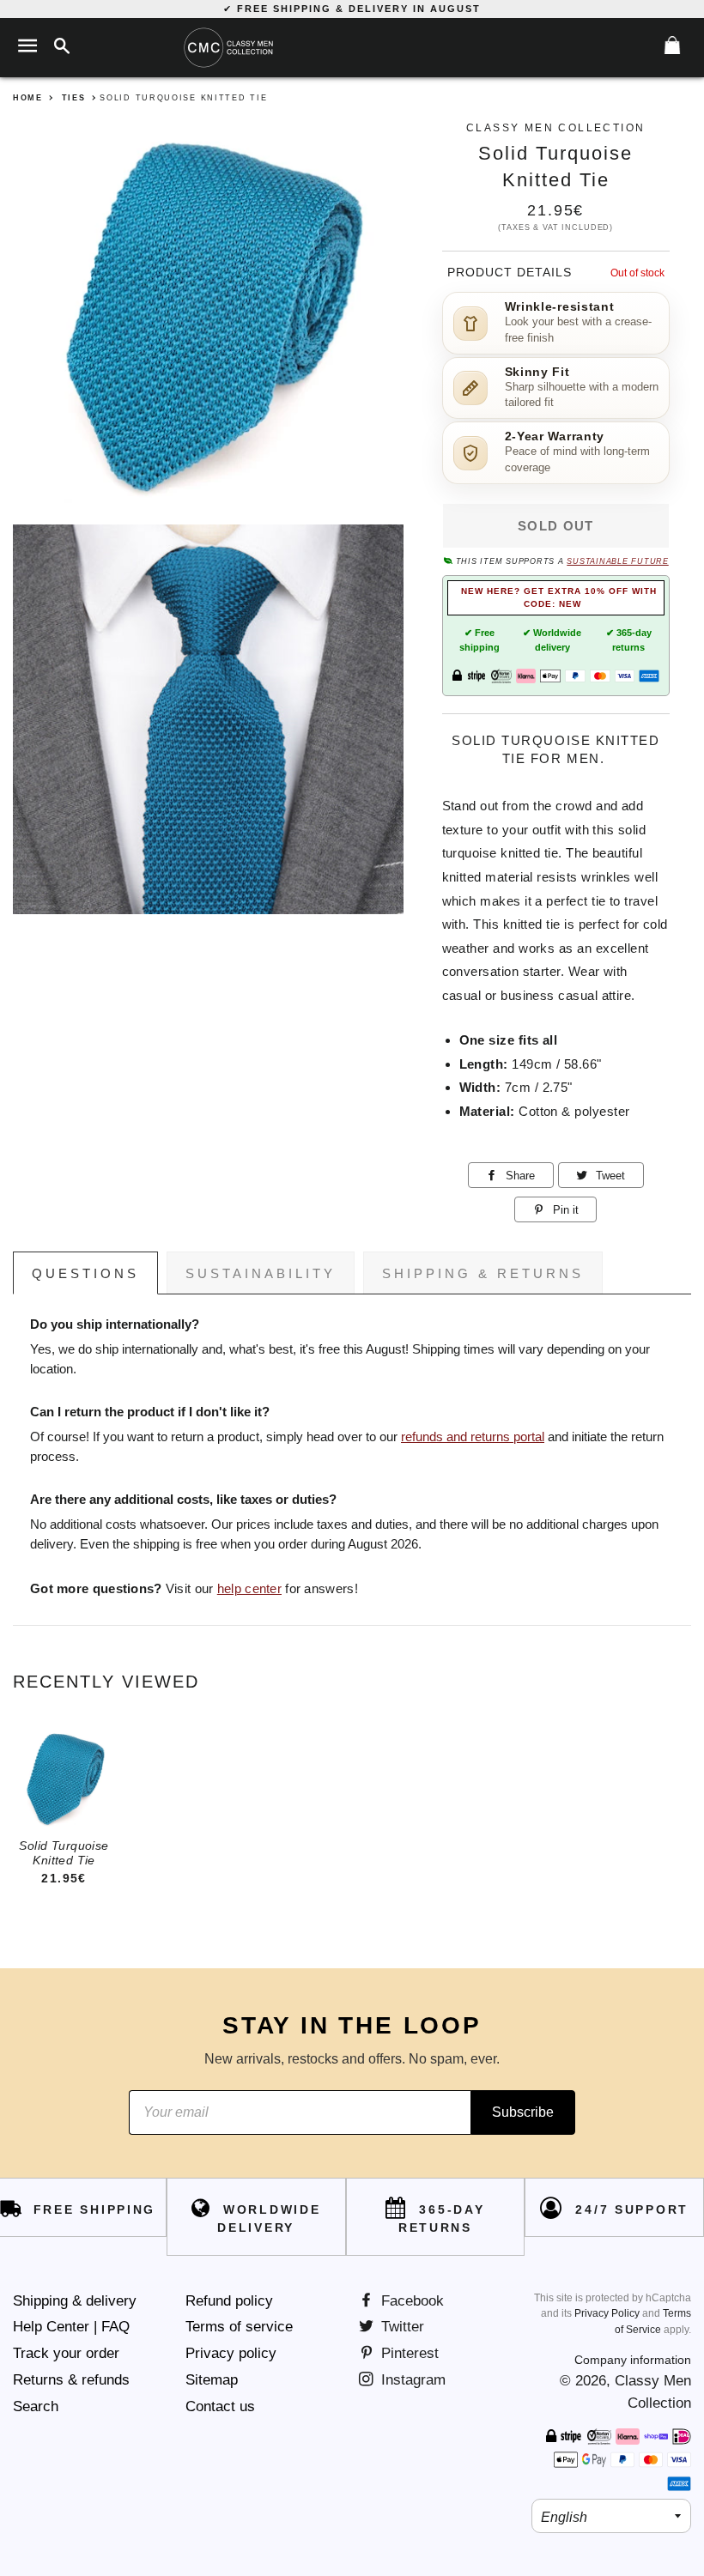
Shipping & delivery (75, 2301)
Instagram (411, 2380)
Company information (633, 2360)
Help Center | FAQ (71, 2327)
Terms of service (239, 2327)
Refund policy (229, 2301)
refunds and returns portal (473, 1437)
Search (36, 2406)
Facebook (410, 2301)
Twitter (401, 2327)
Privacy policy (231, 2353)
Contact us (220, 2406)
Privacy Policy (607, 2313)
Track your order (66, 2353)
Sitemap (212, 2380)
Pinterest (408, 2353)
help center (249, 1589)
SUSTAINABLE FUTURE (617, 561)
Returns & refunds (71, 2380)
